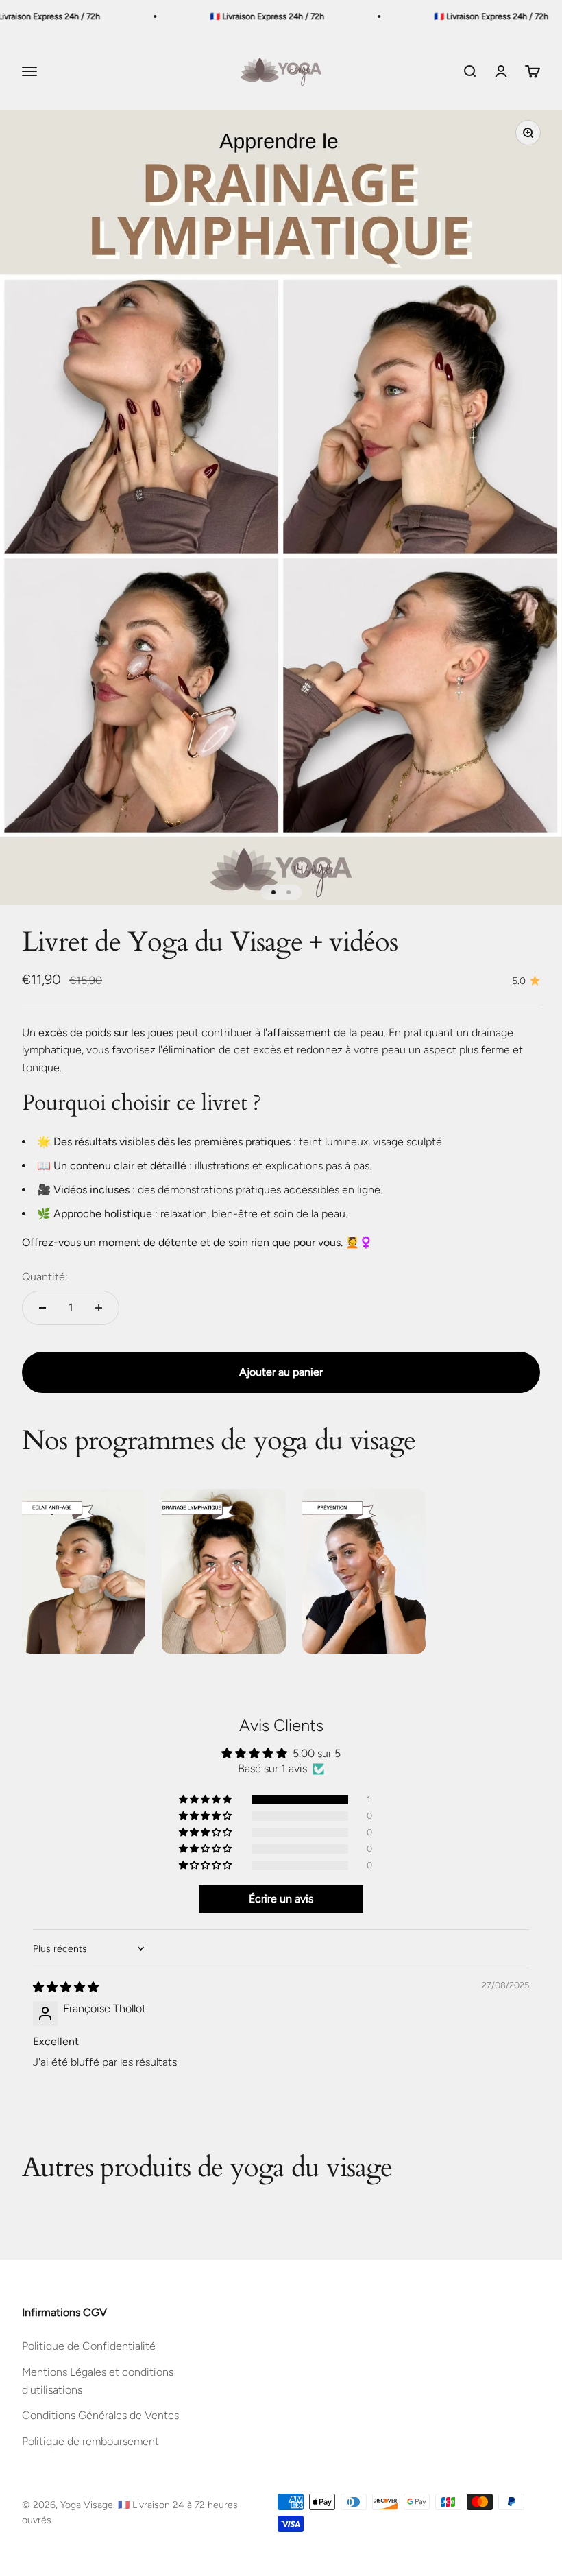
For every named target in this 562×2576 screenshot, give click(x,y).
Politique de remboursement (90, 2441)
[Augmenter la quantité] (99, 1308)
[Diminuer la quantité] (42, 1308)
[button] (206, 1800)
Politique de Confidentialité (89, 2346)
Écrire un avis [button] (281, 1899)
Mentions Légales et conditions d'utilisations (98, 2381)
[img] (66, 1987)
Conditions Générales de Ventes (100, 2415)
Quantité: (45, 1277)
